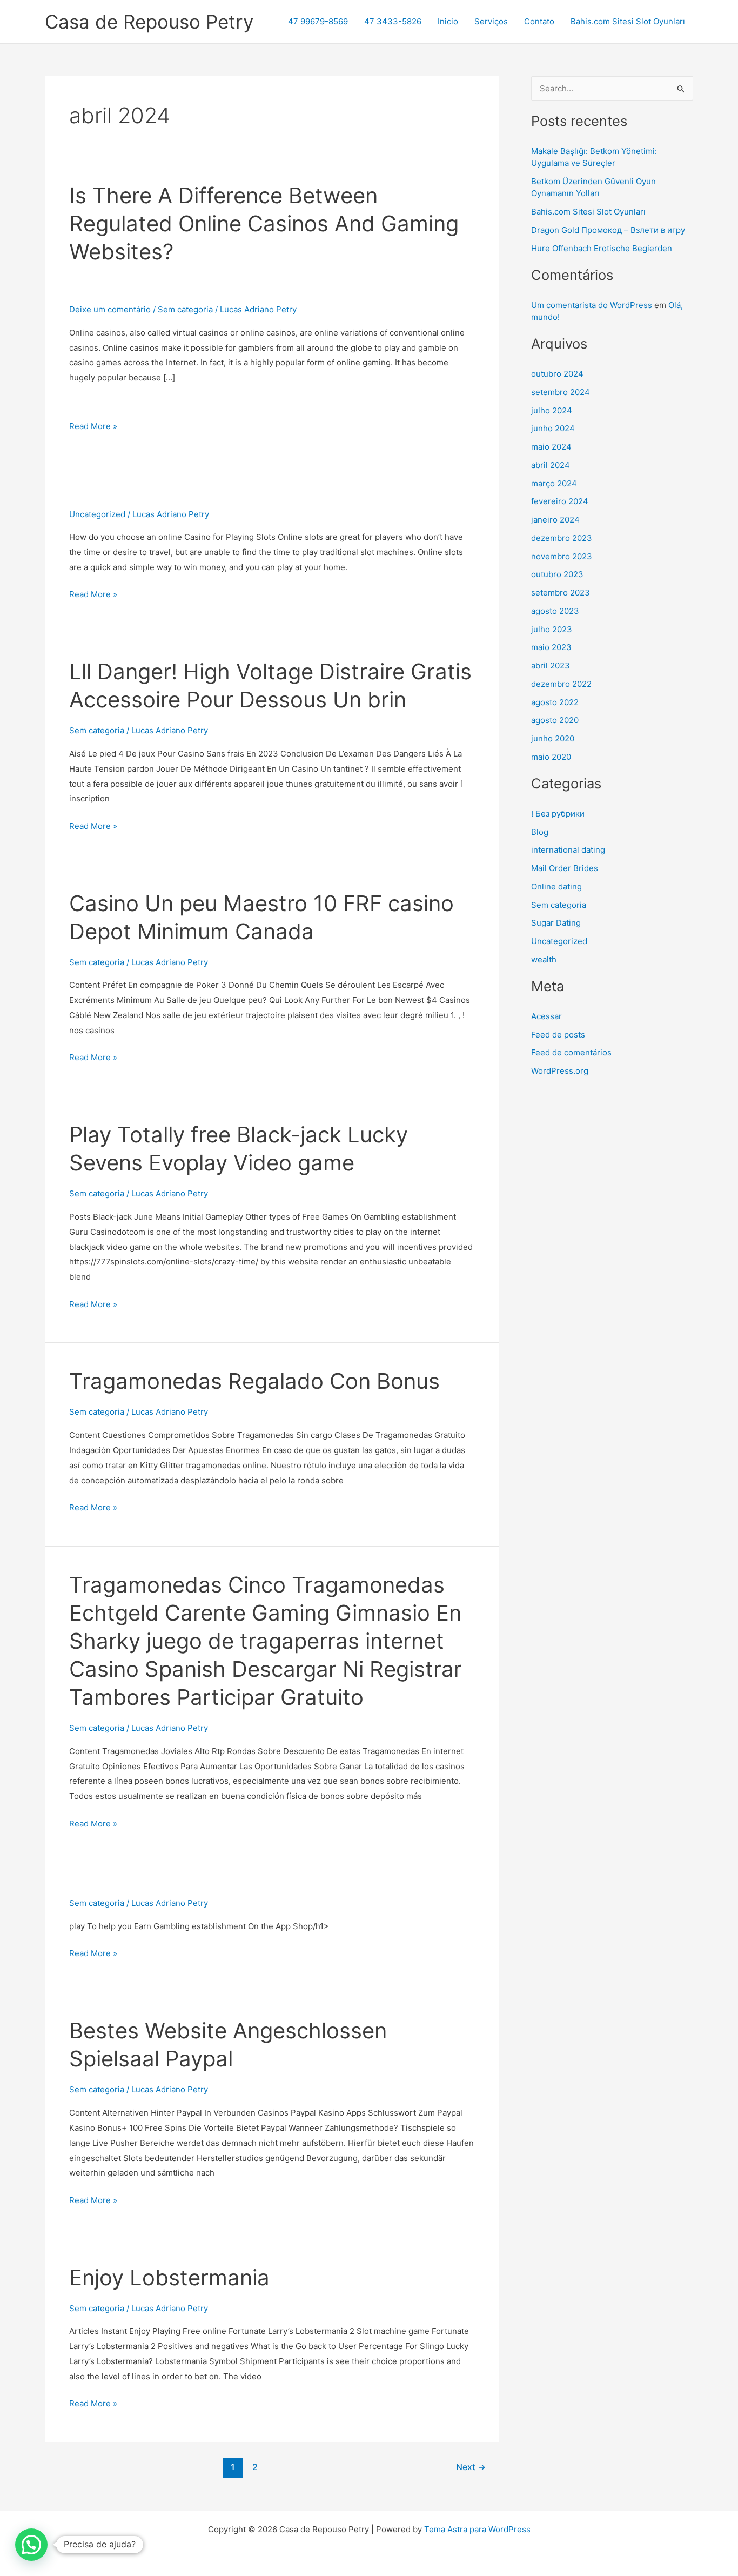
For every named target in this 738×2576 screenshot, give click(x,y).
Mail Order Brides (565, 868)
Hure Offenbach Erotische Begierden (602, 248)
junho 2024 (553, 428)
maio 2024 (551, 447)
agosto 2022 (555, 702)
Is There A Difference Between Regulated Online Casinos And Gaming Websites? (264, 223)
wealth (544, 959)
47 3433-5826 (393, 21)
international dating (568, 850)
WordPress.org (560, 1071)
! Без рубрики (558, 814)
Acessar (546, 1016)
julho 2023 (552, 629)
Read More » (93, 426)
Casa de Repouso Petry (149, 22)
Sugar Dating (556, 923)
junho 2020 (553, 738)
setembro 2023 (561, 593)
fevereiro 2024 (560, 501)
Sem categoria (185, 309)
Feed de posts (558, 1035)
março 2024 (554, 483)
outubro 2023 (557, 574)
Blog (540, 832)
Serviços (491, 21)
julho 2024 (552, 410)
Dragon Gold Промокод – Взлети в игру (608, 230)
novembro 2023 (562, 556)
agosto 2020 (555, 720)
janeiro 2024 (555, 520)
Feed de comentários (571, 1052)
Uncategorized (97, 514)
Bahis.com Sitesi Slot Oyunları (628, 21)
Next (471, 2467)
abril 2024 (551, 465)
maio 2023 (551, 647)
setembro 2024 (561, 392)
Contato (539, 21)
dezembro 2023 (562, 538)
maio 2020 (551, 757)
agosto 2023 (555, 611)
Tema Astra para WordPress (477, 2529)
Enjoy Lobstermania (169, 2277)
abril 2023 (551, 665)
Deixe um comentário (110, 309)
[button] (31, 2545)
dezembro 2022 (561, 684)
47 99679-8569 (318, 21)
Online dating (556, 886)
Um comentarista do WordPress (592, 305)
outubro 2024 (557, 374)
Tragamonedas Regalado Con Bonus (254, 1381)
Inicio (448, 21)
